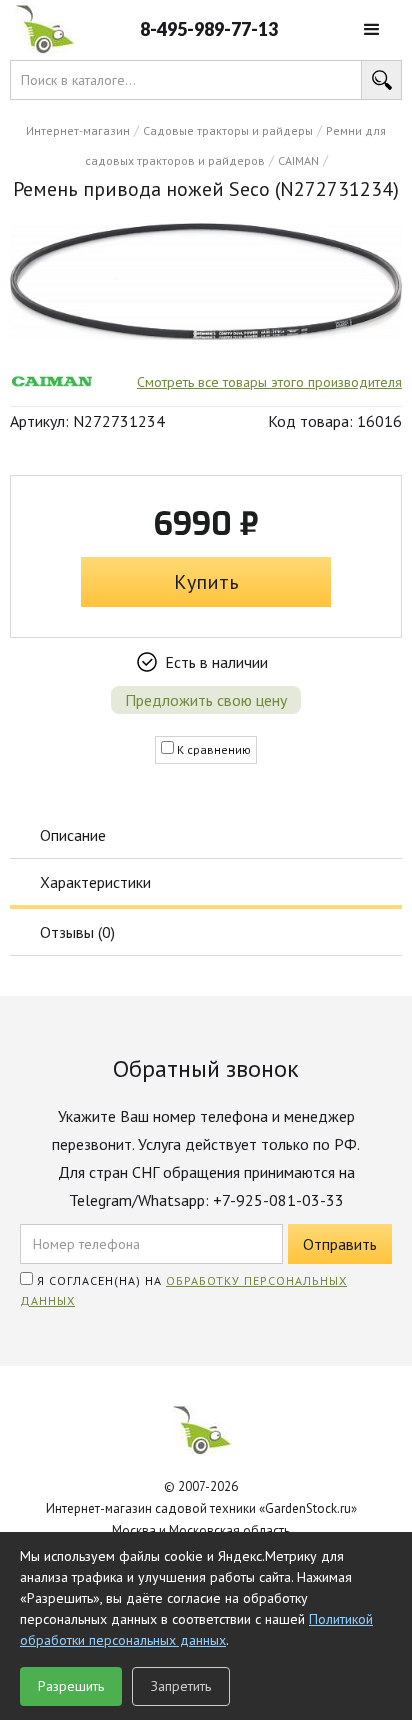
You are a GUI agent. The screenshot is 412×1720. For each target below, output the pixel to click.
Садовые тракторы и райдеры (228, 130)
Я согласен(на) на (183, 1290)
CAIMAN (298, 160)
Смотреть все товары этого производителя (269, 382)
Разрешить (71, 1686)
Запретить (181, 1686)
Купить (206, 582)
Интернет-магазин (78, 130)
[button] (372, 30)
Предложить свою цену (206, 700)
